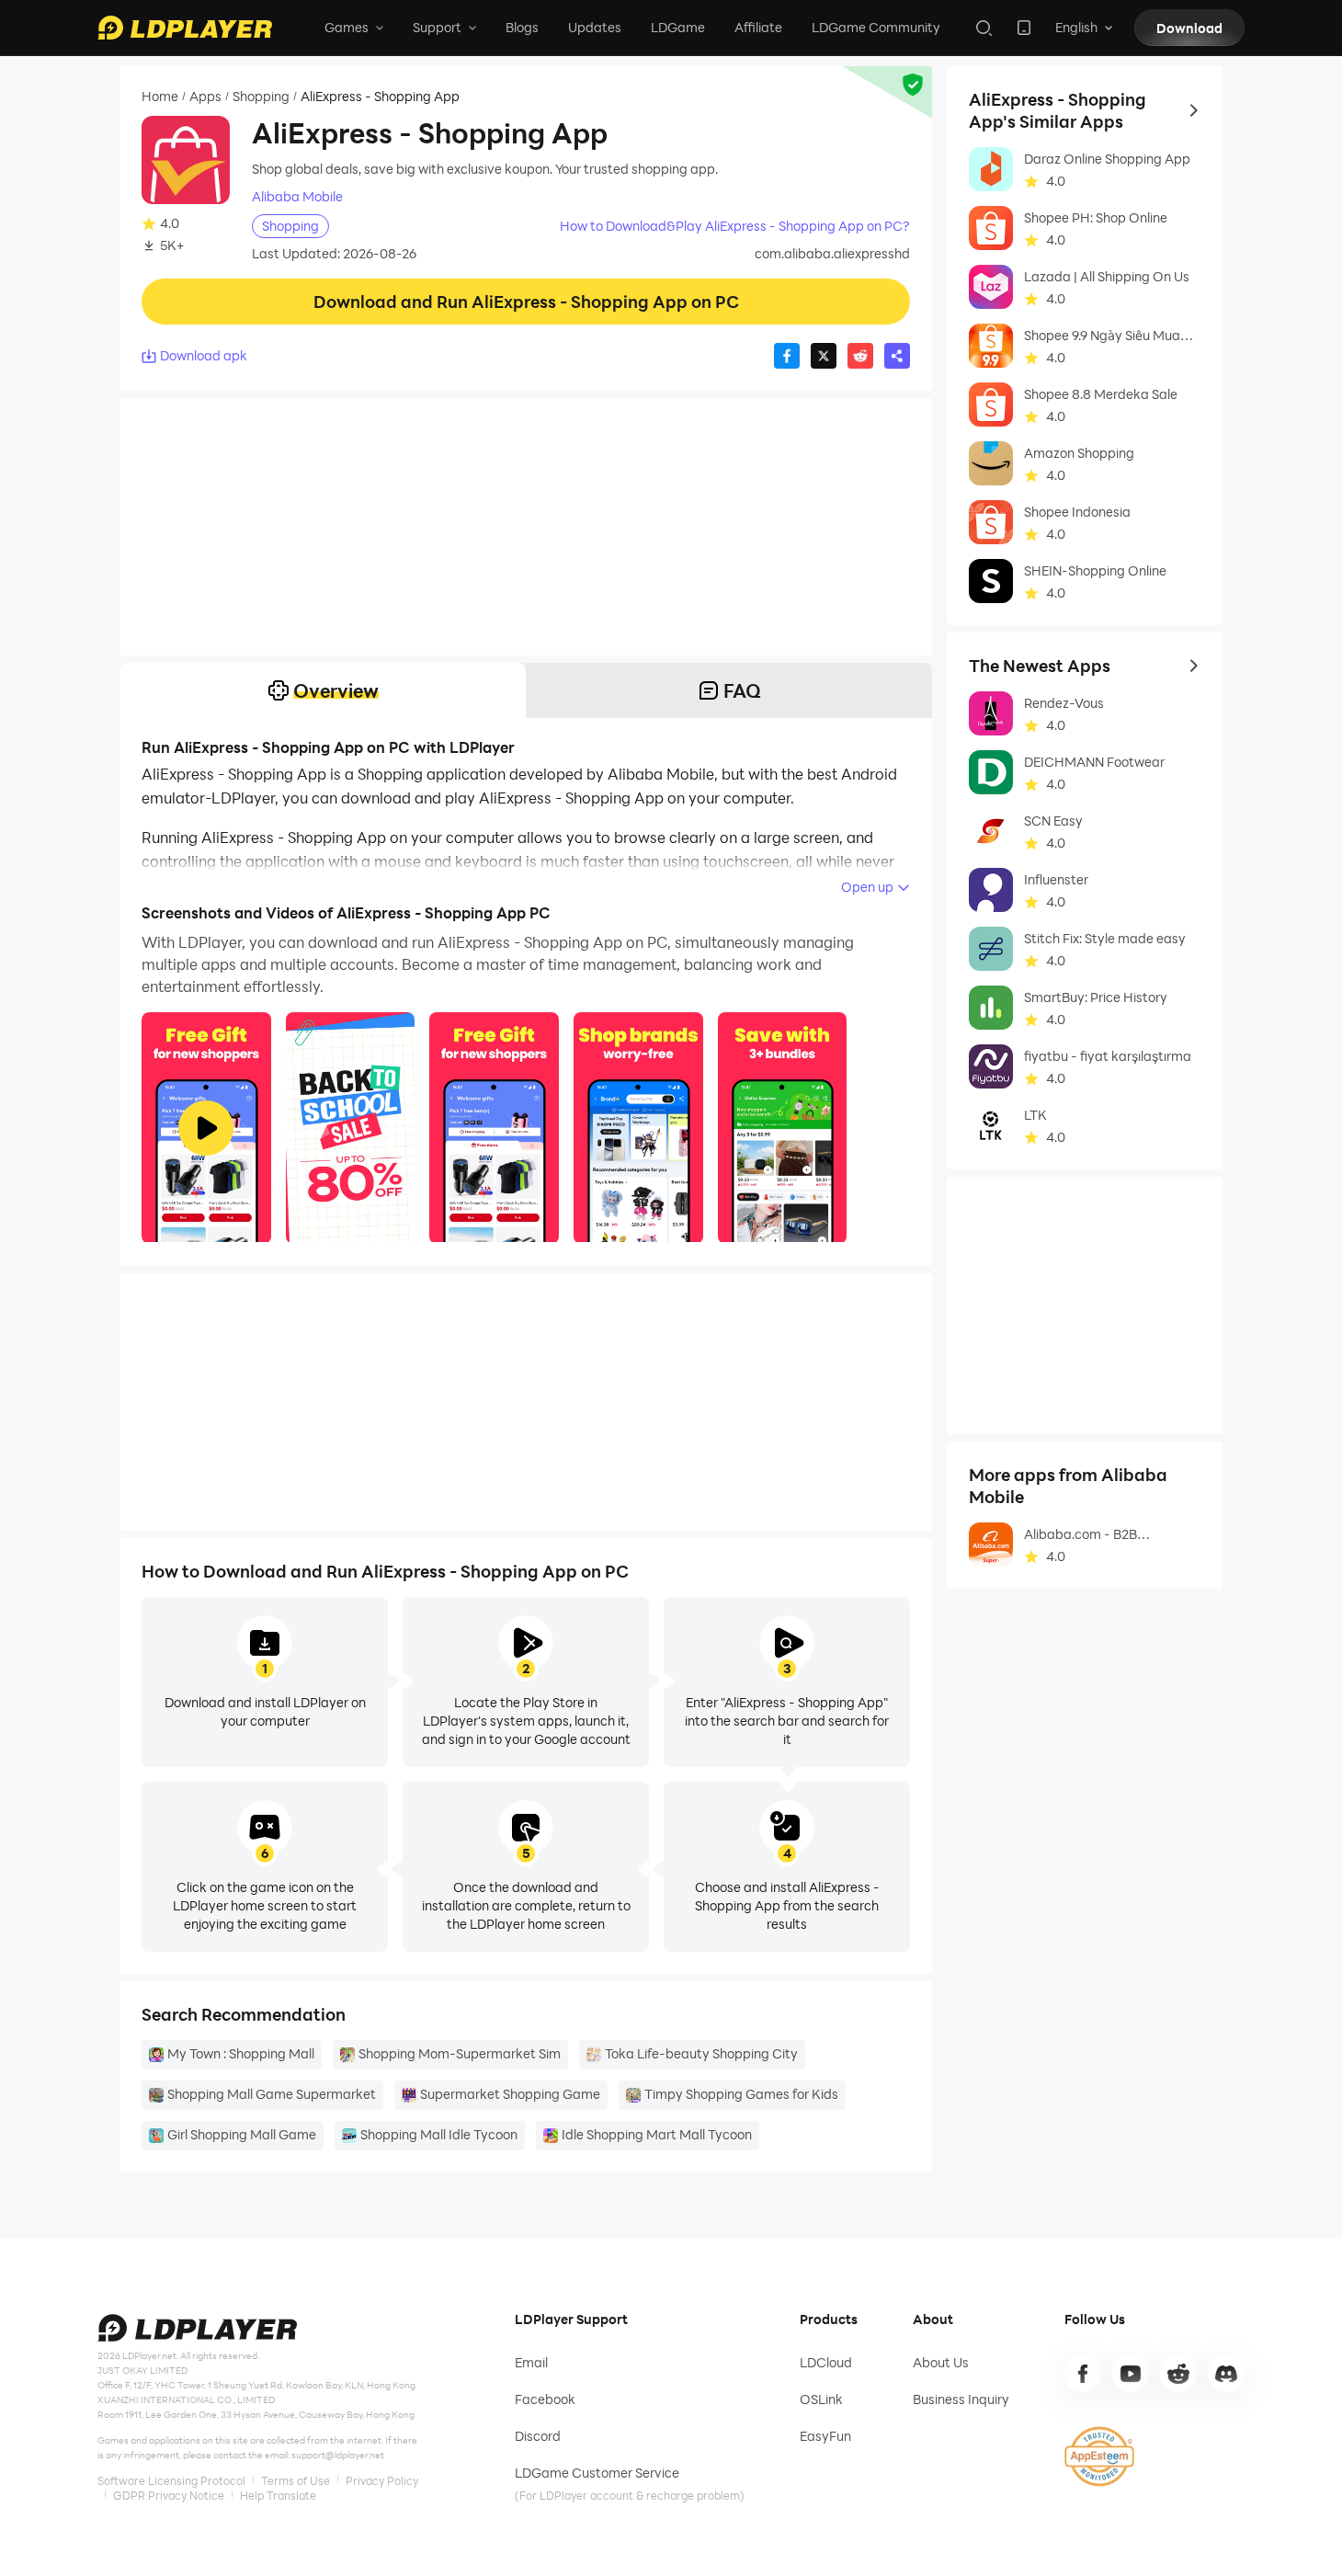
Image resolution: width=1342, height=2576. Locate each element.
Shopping (261, 97)
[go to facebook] (1083, 2374)
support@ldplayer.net (338, 2455)
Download (1189, 28)
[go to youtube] (1131, 2374)
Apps (205, 97)
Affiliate (758, 27)
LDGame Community (876, 27)
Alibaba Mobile (297, 197)
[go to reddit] (1178, 2374)
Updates (595, 27)
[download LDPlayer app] (1024, 28)
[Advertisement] (526, 527)
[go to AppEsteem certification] (1099, 2456)
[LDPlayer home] (185, 28)
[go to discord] (1226, 2374)
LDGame (678, 27)
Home (160, 97)
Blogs (522, 27)
